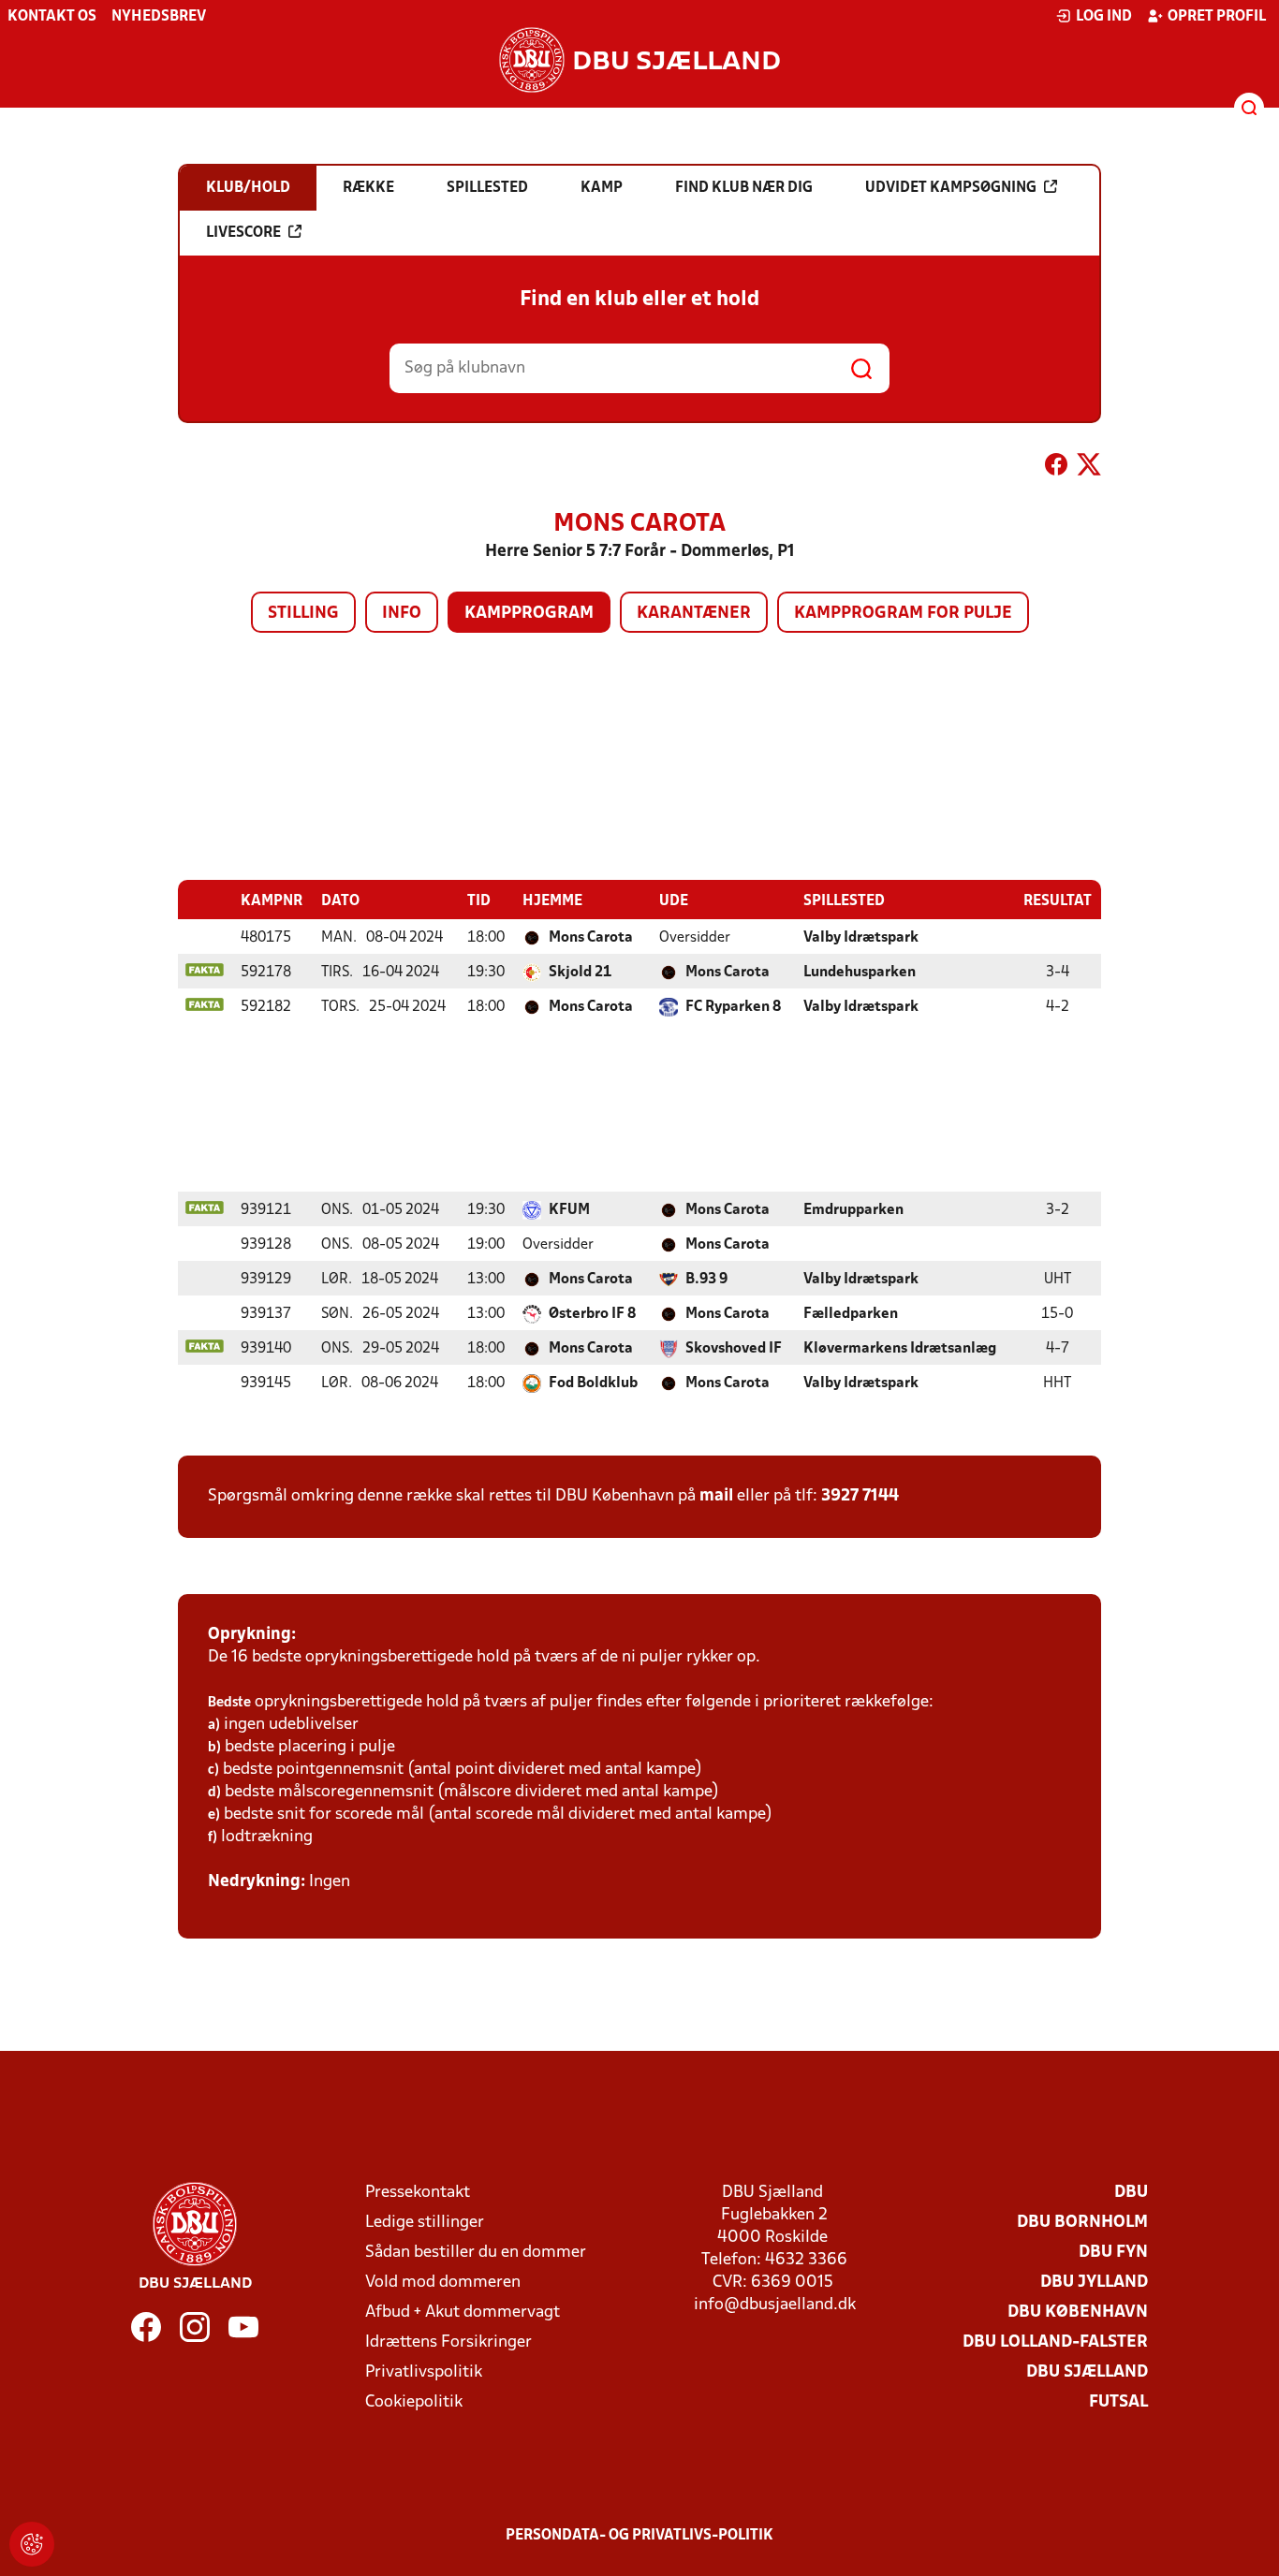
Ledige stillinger (425, 2223)
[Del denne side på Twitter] (1089, 468)
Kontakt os (52, 17)
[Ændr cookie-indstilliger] (32, 2544)
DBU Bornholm (1082, 2223)
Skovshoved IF (734, 1349)
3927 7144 (860, 1496)
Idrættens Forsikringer (448, 2342)
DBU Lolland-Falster (1055, 2342)
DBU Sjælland (1087, 2372)
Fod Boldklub (593, 1383)
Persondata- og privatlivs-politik (639, 2536)
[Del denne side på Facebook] (1056, 468)
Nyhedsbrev (159, 17)
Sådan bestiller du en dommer (476, 2253)
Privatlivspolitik (424, 2372)
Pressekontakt (418, 2193)
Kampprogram (529, 614)
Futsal (1118, 2402)
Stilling (303, 614)
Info (402, 614)
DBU (1131, 2193)
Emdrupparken (853, 1210)
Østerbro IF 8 (592, 1314)
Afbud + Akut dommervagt (463, 2313)
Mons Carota (591, 938)
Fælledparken (851, 1314)
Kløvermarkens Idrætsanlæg (900, 1349)
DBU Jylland (1094, 2283)
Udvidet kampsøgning (951, 188)
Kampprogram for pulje (903, 614)
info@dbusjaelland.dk (775, 2305)
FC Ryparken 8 (733, 1007)
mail (716, 1496)
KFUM (569, 1210)
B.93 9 (706, 1280)
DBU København (1078, 2313)
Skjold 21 (580, 973)
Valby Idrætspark (861, 938)
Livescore (243, 233)
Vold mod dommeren (443, 2283)
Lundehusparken (860, 973)
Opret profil (1217, 17)
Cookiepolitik (414, 2402)
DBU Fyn (1113, 2253)
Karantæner (694, 614)
